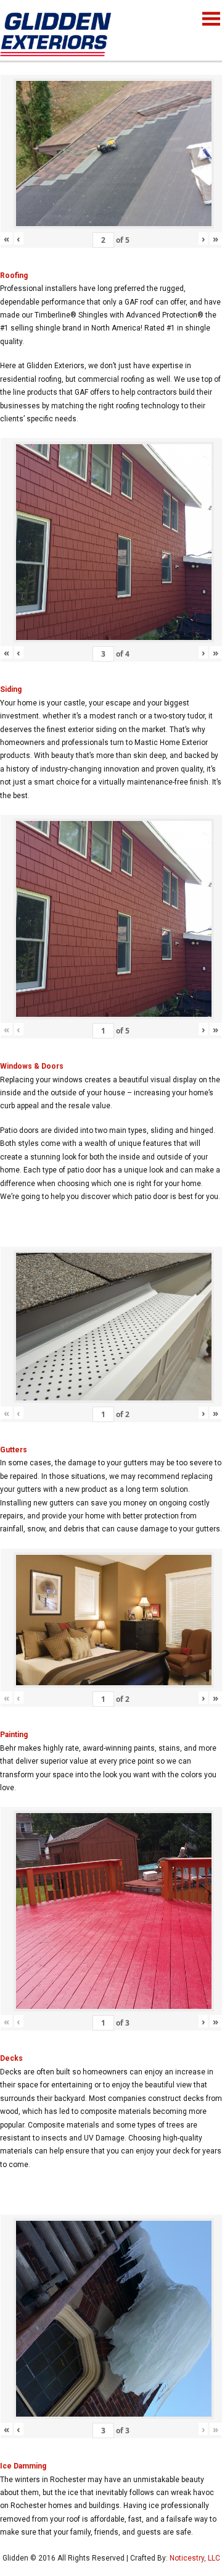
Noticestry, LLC (195, 2558)
